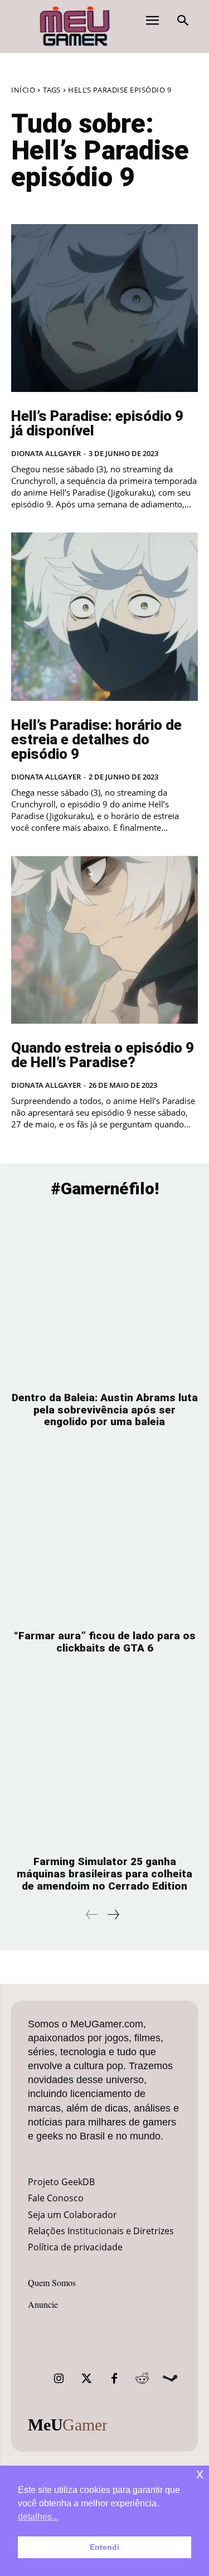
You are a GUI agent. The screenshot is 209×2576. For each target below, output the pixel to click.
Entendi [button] (104, 2547)
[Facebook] (114, 2379)
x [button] (200, 2474)
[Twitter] (86, 2379)
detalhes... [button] (38, 2517)
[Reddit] (142, 2379)
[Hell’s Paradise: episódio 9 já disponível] (104, 308)
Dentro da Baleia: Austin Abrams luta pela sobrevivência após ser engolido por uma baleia (105, 1410)
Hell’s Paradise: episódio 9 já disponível (97, 423)
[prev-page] (92, 1914)
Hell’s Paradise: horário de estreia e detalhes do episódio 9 (96, 739)
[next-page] (113, 1914)
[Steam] (170, 2379)
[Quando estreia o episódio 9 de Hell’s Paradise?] (104, 940)
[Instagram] (59, 2379)
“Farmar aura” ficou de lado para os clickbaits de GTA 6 (105, 1642)
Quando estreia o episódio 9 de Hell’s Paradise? (103, 1055)
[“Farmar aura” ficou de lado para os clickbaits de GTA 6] (104, 1534)
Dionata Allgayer (46, 453)
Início (23, 90)
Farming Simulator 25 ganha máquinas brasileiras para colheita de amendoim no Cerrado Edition (104, 1874)
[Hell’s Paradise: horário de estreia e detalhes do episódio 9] (104, 617)
